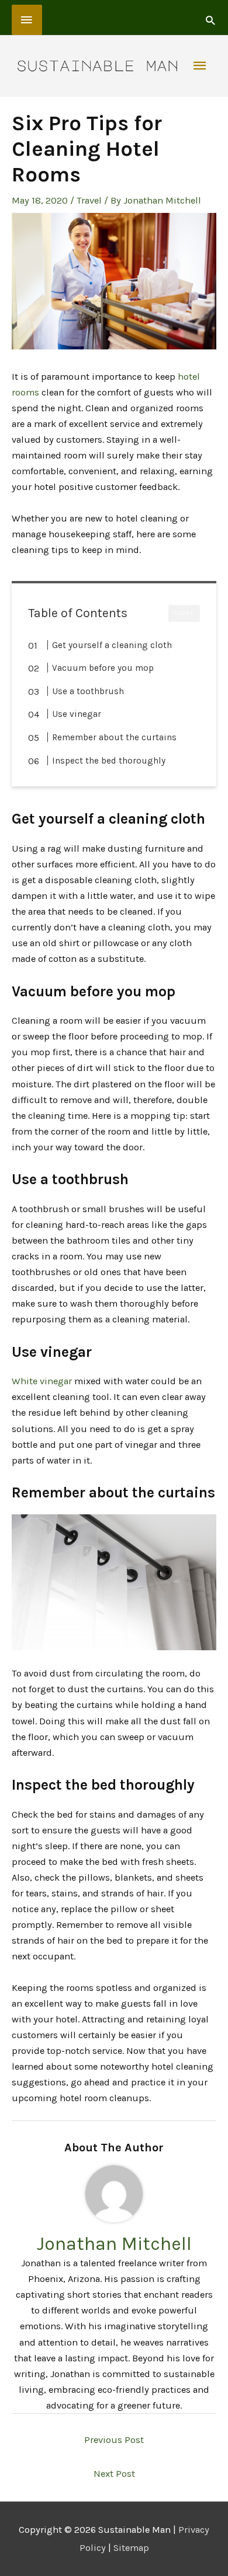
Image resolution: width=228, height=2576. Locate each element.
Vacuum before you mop (103, 668)
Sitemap (131, 2548)
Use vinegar (77, 714)
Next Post (114, 2474)
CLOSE (184, 613)
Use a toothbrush (88, 691)
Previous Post (114, 2440)
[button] (210, 20)
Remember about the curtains (114, 737)
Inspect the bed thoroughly (109, 761)
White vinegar (42, 1381)
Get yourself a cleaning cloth (112, 645)
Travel (89, 200)
